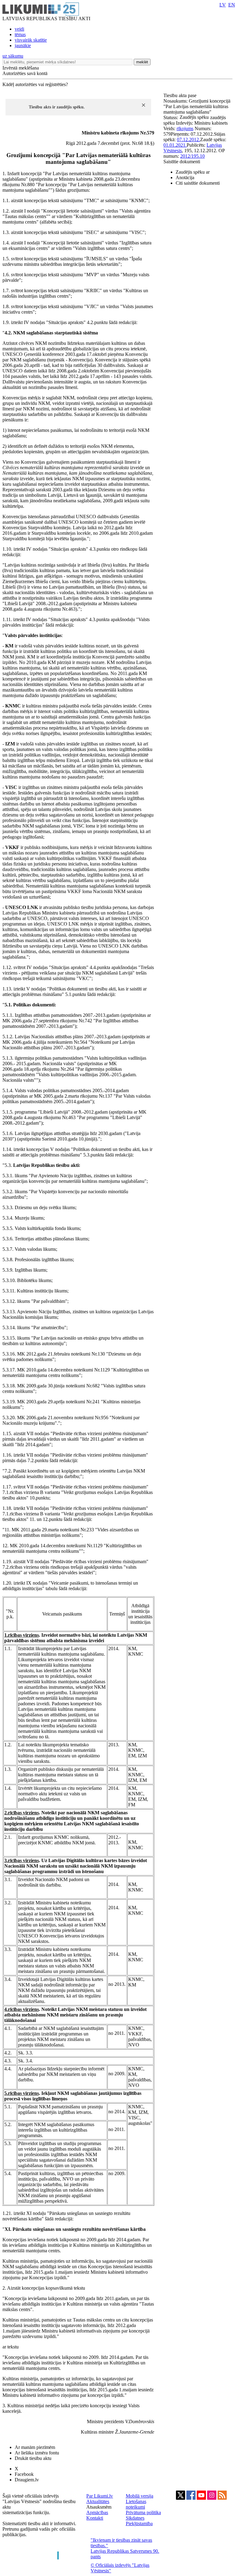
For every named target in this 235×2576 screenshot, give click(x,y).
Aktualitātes (98, 2501)
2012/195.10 (192, 156)
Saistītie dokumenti (182, 162)
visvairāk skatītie (31, 40)
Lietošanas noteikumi (136, 2504)
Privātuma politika (143, 2512)
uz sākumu (13, 56)
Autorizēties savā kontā (25, 73)
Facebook (24, 2474)
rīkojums (185, 128)
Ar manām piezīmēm (35, 2447)
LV (223, 5)
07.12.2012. (188, 140)
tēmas (20, 34)
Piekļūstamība (139, 2523)
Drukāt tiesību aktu (33, 2458)
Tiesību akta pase (181, 95)
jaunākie (23, 45)
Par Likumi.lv (100, 2496)
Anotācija (185, 177)
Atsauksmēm (99, 2507)
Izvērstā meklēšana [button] (21, 68)
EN (232, 5)
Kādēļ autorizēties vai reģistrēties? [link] (35, 84)
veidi (19, 29)
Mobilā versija (140, 2496)
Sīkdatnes (135, 2518)
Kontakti (95, 2518)
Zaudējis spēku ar (193, 172)
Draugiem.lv (27, 2480)
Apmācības (97, 2512)
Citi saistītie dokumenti (198, 183)
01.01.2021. (175, 145)
